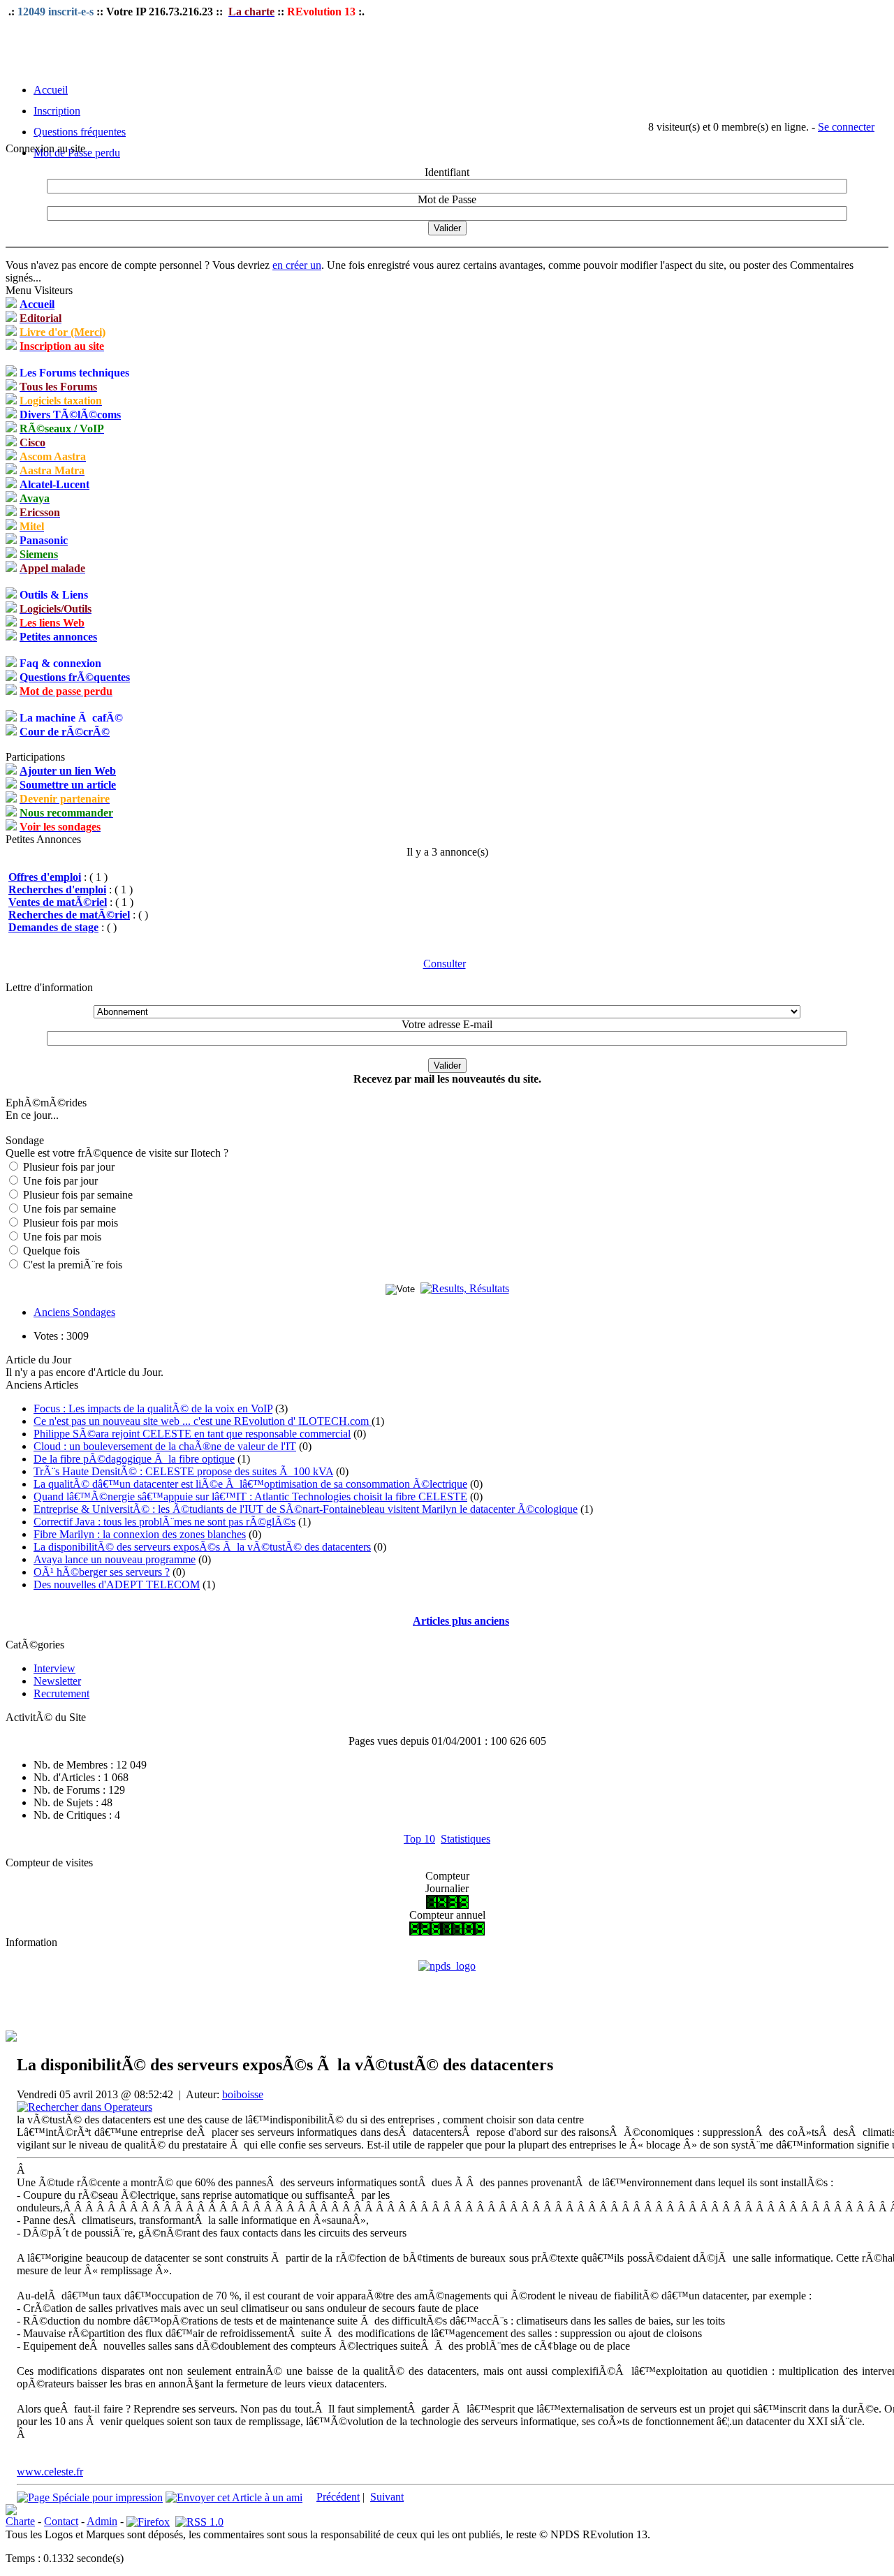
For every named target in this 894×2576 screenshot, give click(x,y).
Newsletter (57, 1681)
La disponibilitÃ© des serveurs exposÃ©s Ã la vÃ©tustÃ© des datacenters (202, 1547)
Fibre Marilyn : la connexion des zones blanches (140, 1534)
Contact (61, 2521)
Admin (102, 2521)
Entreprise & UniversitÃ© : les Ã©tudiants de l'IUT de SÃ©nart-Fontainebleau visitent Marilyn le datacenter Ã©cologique (306, 1509)
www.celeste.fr (50, 2472)
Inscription (57, 111)
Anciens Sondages (74, 1312)
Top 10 (419, 1839)
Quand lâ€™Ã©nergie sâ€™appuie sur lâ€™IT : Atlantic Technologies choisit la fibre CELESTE (250, 1496)
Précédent (338, 2497)
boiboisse (243, 2094)
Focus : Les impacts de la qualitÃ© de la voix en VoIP (153, 1408)
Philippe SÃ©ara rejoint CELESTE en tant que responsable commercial (192, 1434)
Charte (20, 2521)
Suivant (387, 2497)
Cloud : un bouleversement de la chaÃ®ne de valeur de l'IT (165, 1446)
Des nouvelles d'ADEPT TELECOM (117, 1585)
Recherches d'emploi (57, 890)
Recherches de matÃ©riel (69, 915)
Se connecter (846, 127)
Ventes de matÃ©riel (58, 902)
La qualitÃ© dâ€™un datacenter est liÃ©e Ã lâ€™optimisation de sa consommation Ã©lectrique (250, 1484)
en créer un (297, 265)
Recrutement (61, 1693)
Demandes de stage (53, 927)
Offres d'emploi (45, 877)
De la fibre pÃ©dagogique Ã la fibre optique (134, 1459)
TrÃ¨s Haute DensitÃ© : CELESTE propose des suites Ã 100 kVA (183, 1471)
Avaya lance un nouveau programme (115, 1559)
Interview (54, 1668)
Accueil (51, 90)
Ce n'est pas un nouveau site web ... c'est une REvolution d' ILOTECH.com (203, 1421)
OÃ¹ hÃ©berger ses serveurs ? (102, 1572)
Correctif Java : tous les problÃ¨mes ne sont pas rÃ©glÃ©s (164, 1522)
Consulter (445, 964)
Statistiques (466, 1839)
